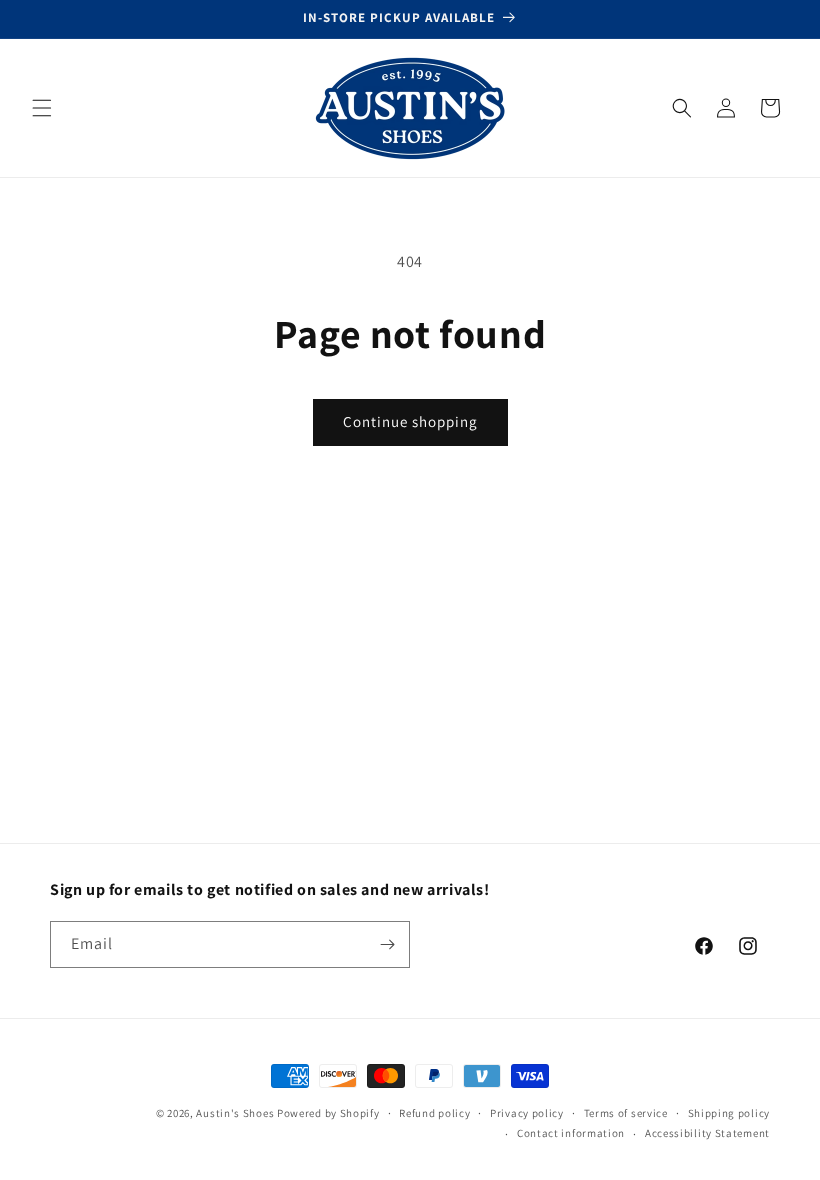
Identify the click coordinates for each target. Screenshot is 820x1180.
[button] (42, 108)
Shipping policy (729, 1113)
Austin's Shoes (236, 1113)
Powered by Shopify (328, 1113)
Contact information (571, 1133)
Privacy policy (527, 1113)
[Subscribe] (387, 944)
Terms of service (626, 1113)
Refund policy (434, 1113)
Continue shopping (410, 421)
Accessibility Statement (707, 1133)
